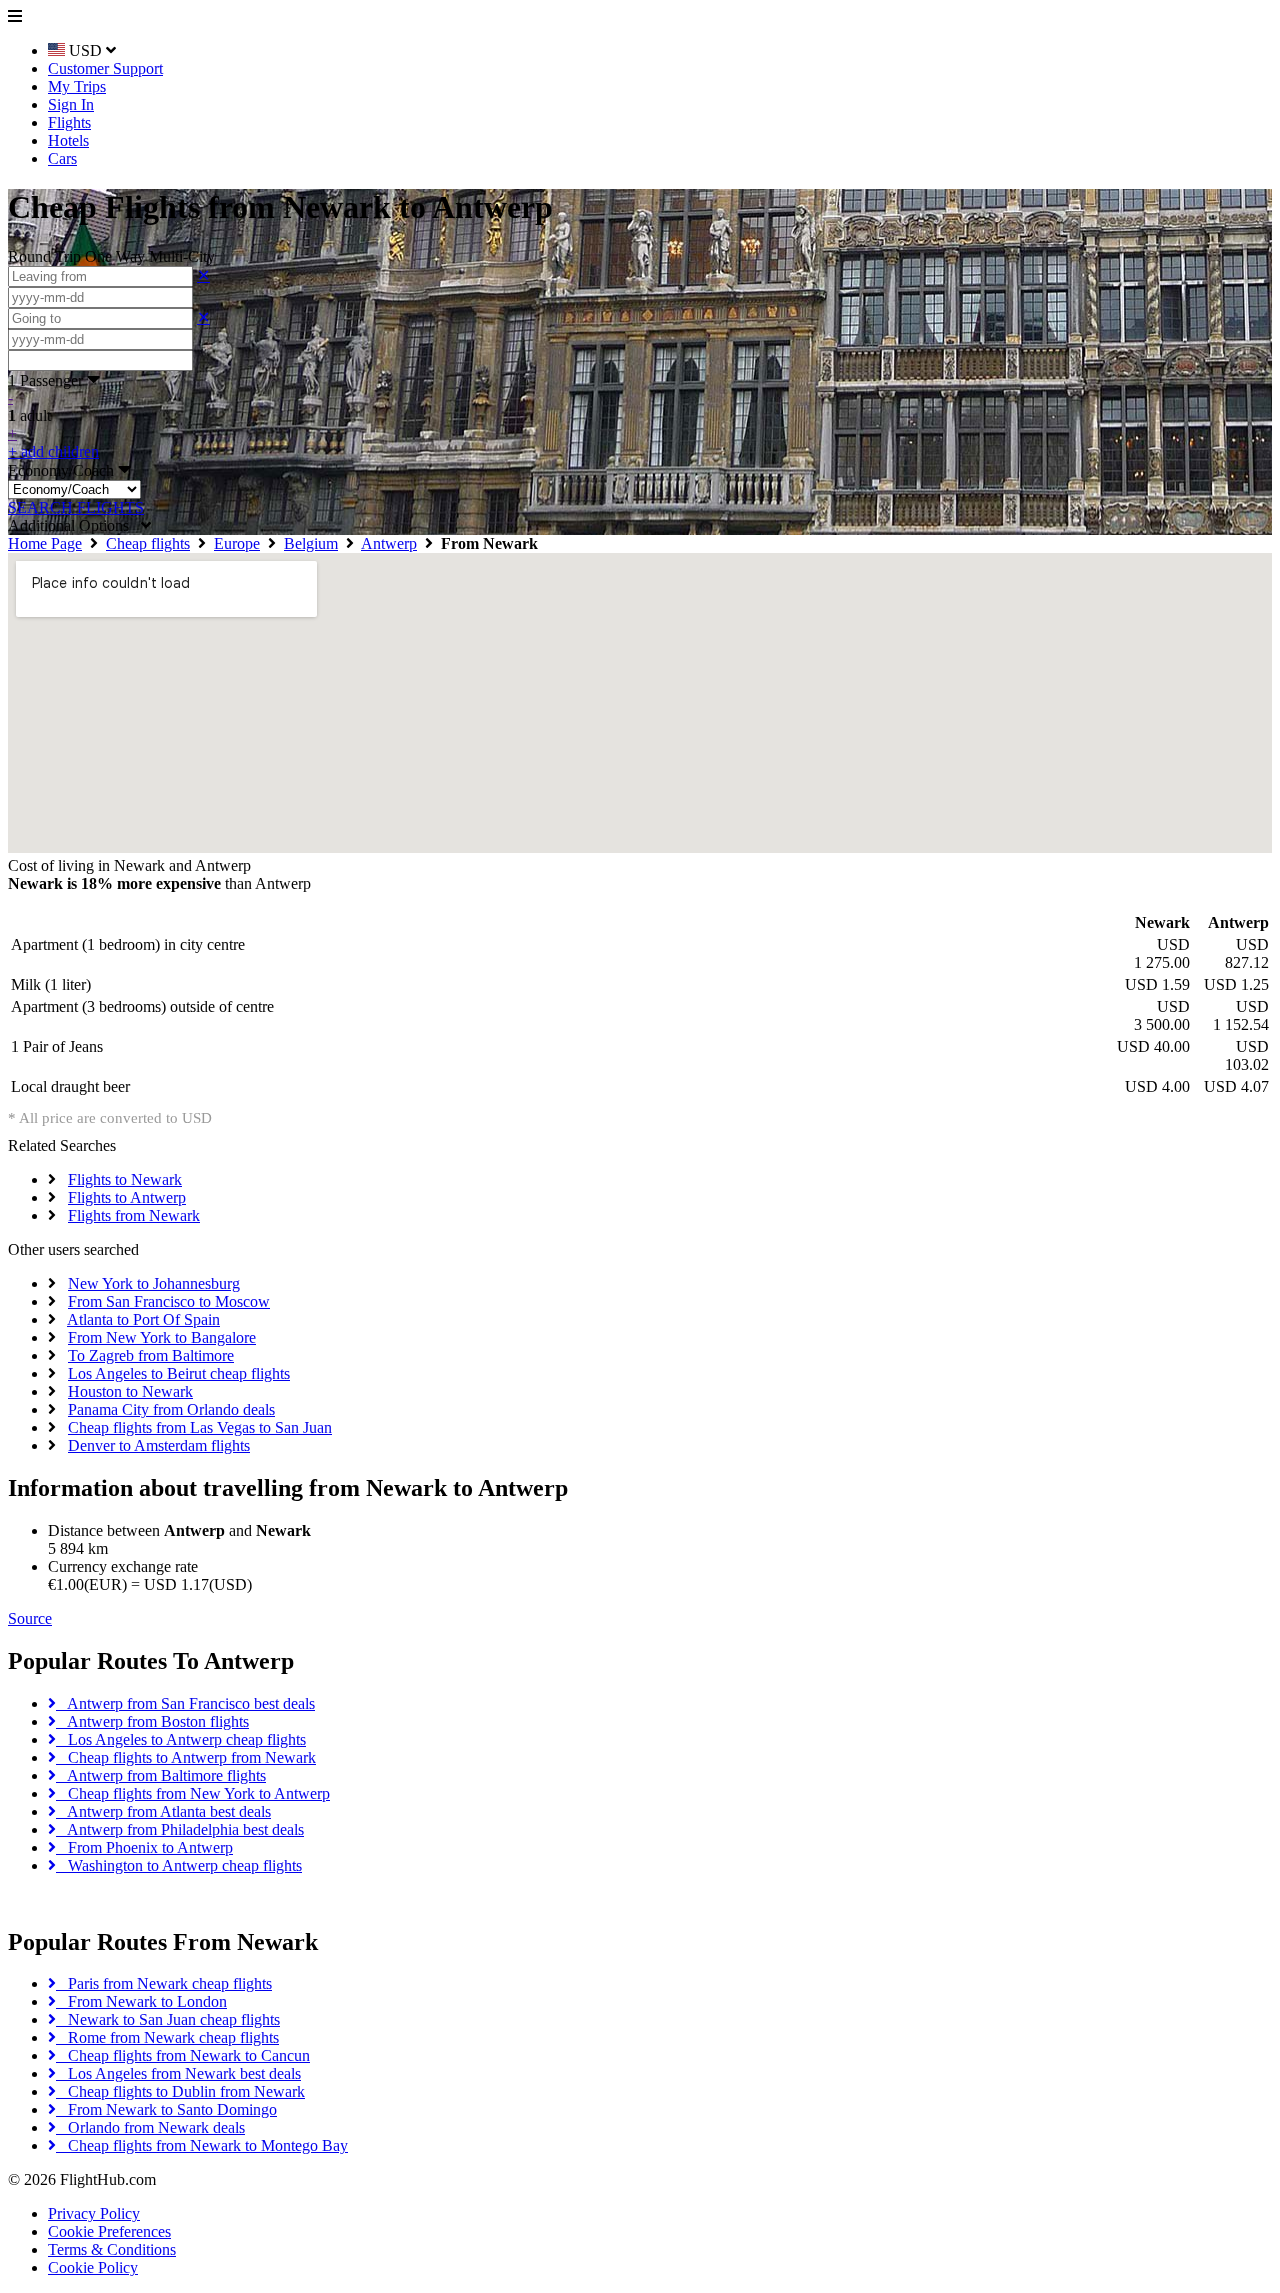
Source (30, 1618)
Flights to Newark (125, 1179)
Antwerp (389, 543)
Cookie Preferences (109, 2231)
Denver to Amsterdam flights (159, 1445)
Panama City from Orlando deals (171, 1409)
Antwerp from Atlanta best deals (163, 1811)
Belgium (311, 543)
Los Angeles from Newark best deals (178, 2073)
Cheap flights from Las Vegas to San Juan (200, 1427)
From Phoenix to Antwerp (144, 1847)
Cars (62, 158)
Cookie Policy (93, 2267)
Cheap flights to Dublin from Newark (180, 2091)
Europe (237, 543)
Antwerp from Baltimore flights (161, 1775)
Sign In (71, 104)
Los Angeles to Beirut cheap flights (179, 1373)
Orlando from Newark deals (150, 2127)
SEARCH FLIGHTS (76, 507)
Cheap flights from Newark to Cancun (183, 2055)
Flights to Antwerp (127, 1197)
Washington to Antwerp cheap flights (179, 1865)
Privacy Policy (94, 2213)
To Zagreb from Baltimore (151, 1355)
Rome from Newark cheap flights (167, 2037)
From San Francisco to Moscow (169, 1301)
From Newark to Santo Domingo (166, 2109)
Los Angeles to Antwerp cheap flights (181, 1739)
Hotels (68, 140)
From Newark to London (141, 2001)
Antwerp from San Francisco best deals (185, 1703)
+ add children (53, 451)
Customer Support (105, 68)
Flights (69, 122)
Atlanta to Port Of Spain (143, 1319)
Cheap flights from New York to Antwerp (193, 1793)
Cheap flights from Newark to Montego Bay (202, 2145)
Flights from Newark (134, 1215)
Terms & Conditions (112, 2249)
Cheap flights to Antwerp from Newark (186, 1757)
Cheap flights (148, 543)
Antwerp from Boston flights (152, 1721)
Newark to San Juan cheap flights (168, 2019)
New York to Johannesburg (154, 1283)
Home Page (45, 543)
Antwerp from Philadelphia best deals (180, 1829)
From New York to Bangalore (162, 1337)
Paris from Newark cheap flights (164, 1983)
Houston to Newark (130, 1391)
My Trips (77, 86)
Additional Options (74, 525)
